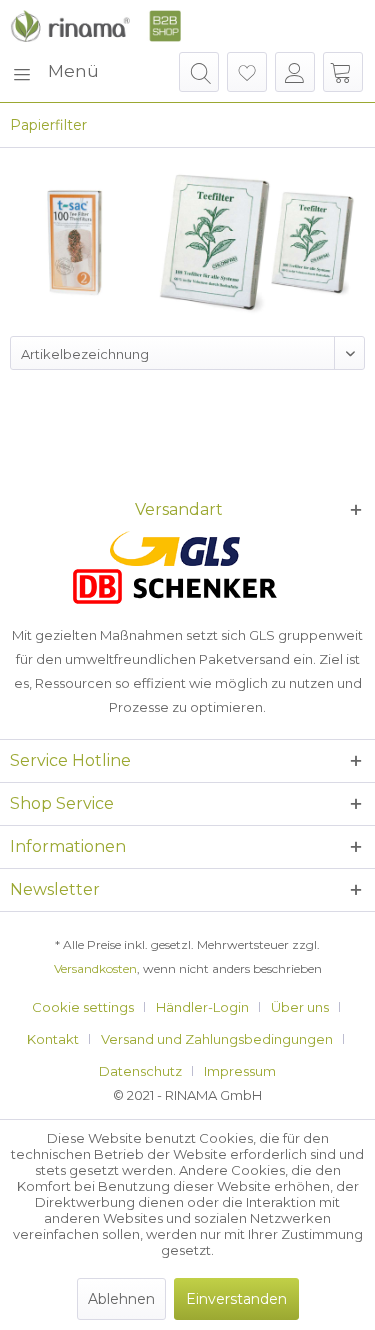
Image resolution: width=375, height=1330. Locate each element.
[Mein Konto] (295, 72)
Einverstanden (236, 1299)
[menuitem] (54, 72)
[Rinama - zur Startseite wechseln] (95, 26)
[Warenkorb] (343, 72)
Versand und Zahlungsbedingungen (217, 1039)
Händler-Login (202, 1007)
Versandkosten (95, 968)
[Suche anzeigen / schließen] (199, 72)
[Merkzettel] (247, 72)
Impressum (240, 1071)
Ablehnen (121, 1299)
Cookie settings (83, 1007)
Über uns (300, 1007)
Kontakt (53, 1039)
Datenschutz (140, 1071)
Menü (73, 71)
